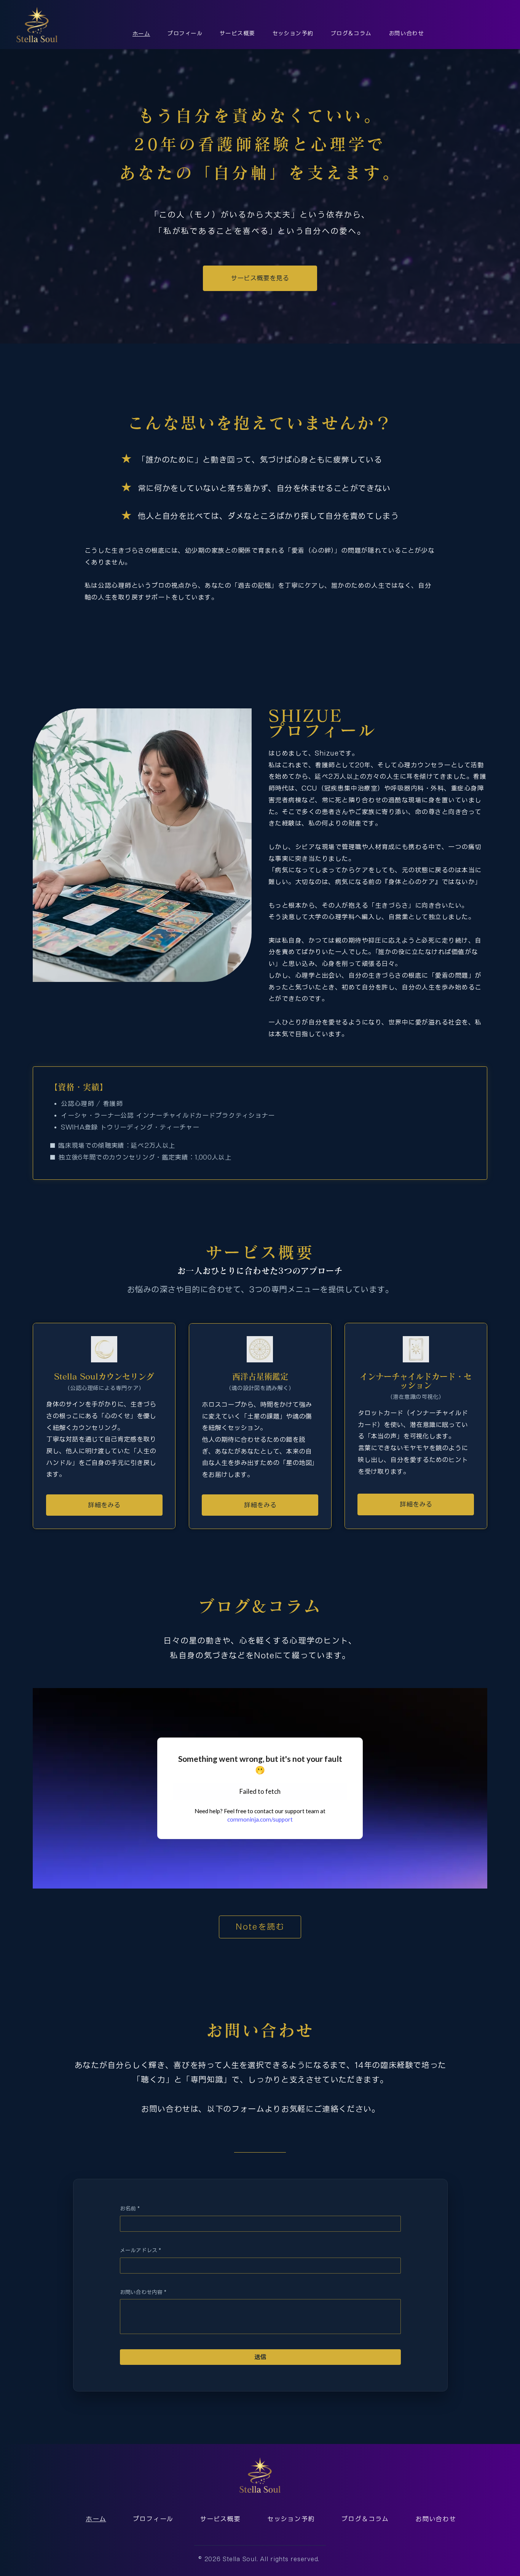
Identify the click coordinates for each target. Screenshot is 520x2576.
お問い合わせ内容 (143, 2292)
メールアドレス (140, 2250)
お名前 (130, 2208)
